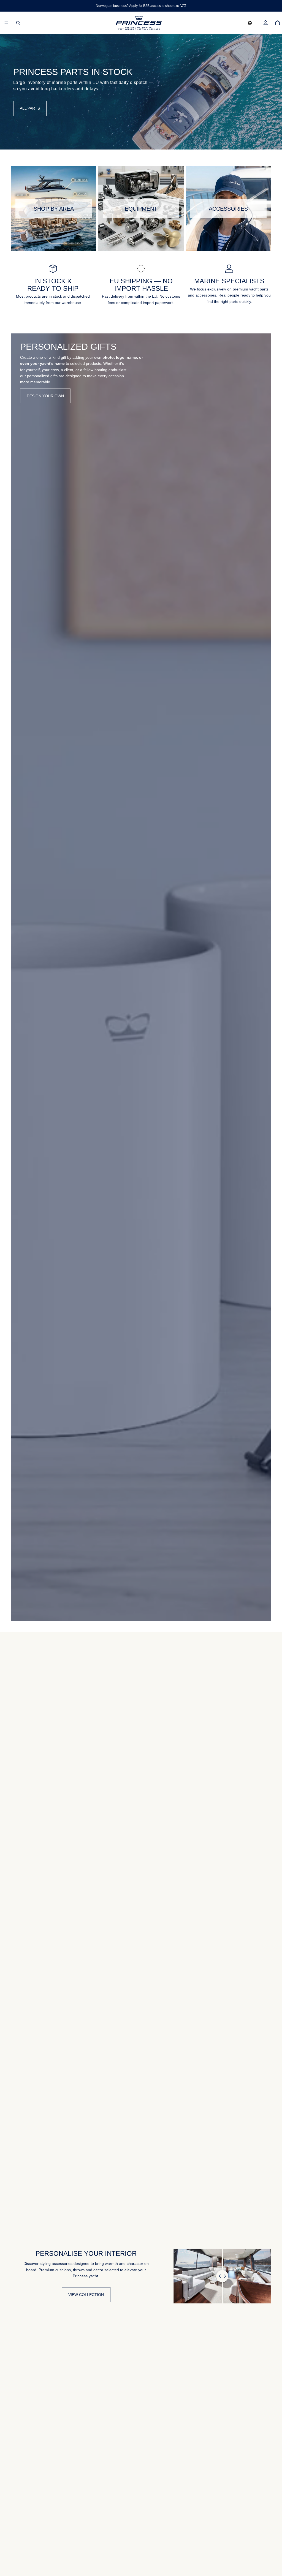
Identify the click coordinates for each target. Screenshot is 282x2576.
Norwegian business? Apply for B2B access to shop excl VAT (141, 6)
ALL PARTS (30, 108)
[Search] (18, 23)
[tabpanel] (141, 977)
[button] (250, 23)
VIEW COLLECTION (86, 2295)
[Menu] (6, 23)
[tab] (19, 977)
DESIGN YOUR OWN (45, 396)
